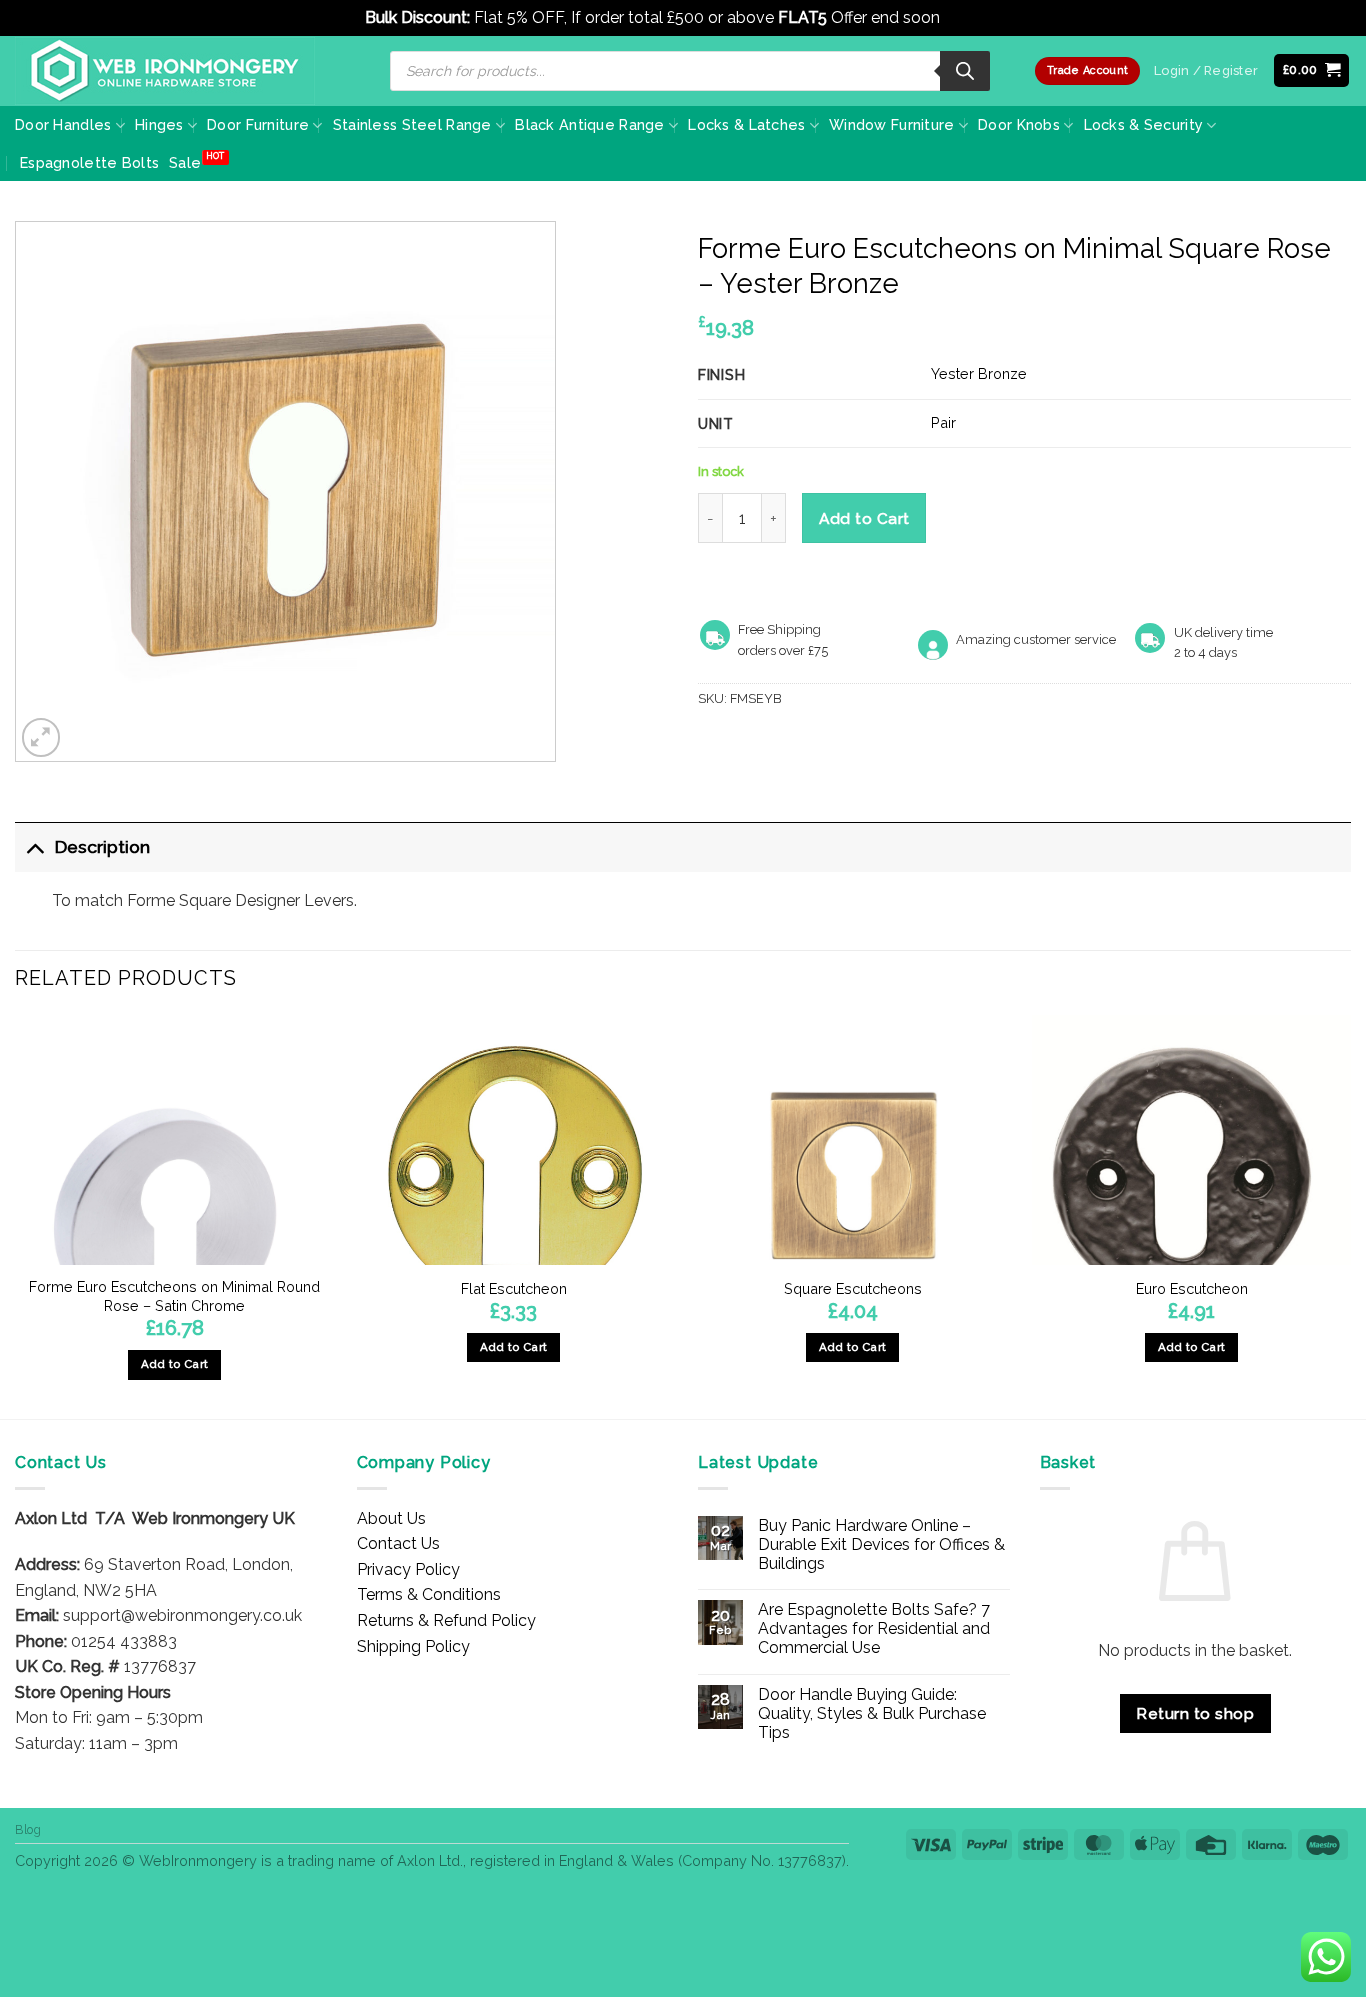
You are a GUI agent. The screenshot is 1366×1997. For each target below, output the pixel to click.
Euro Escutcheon (1192, 1288)
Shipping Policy (413, 1646)
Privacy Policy (408, 1569)
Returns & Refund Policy (446, 1620)
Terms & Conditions (429, 1594)
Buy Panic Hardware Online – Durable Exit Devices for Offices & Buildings (881, 1544)
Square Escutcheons (853, 1288)
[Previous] (16, 1215)
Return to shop (1195, 1713)
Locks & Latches (746, 124)
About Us (391, 1518)
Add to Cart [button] (175, 1364)
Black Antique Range (589, 124)
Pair (943, 422)
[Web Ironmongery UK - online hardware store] (165, 71)
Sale (185, 162)
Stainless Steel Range (412, 124)
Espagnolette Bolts (89, 162)
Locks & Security (1144, 124)
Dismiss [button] (972, 17)
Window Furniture (892, 124)
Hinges (159, 124)
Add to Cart (864, 518)
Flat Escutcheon (514, 1288)
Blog (28, 1829)
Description (102, 846)
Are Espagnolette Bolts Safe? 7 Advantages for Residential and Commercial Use (874, 1628)
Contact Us (398, 1543)
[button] (1312, 70)
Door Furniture (258, 124)
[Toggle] (34, 846)
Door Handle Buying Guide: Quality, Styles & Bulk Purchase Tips (872, 1713)
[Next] (1350, 1215)
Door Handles (63, 124)
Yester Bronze (979, 373)
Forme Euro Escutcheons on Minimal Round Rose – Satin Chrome (174, 1296)
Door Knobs (1019, 124)
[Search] (965, 71)
